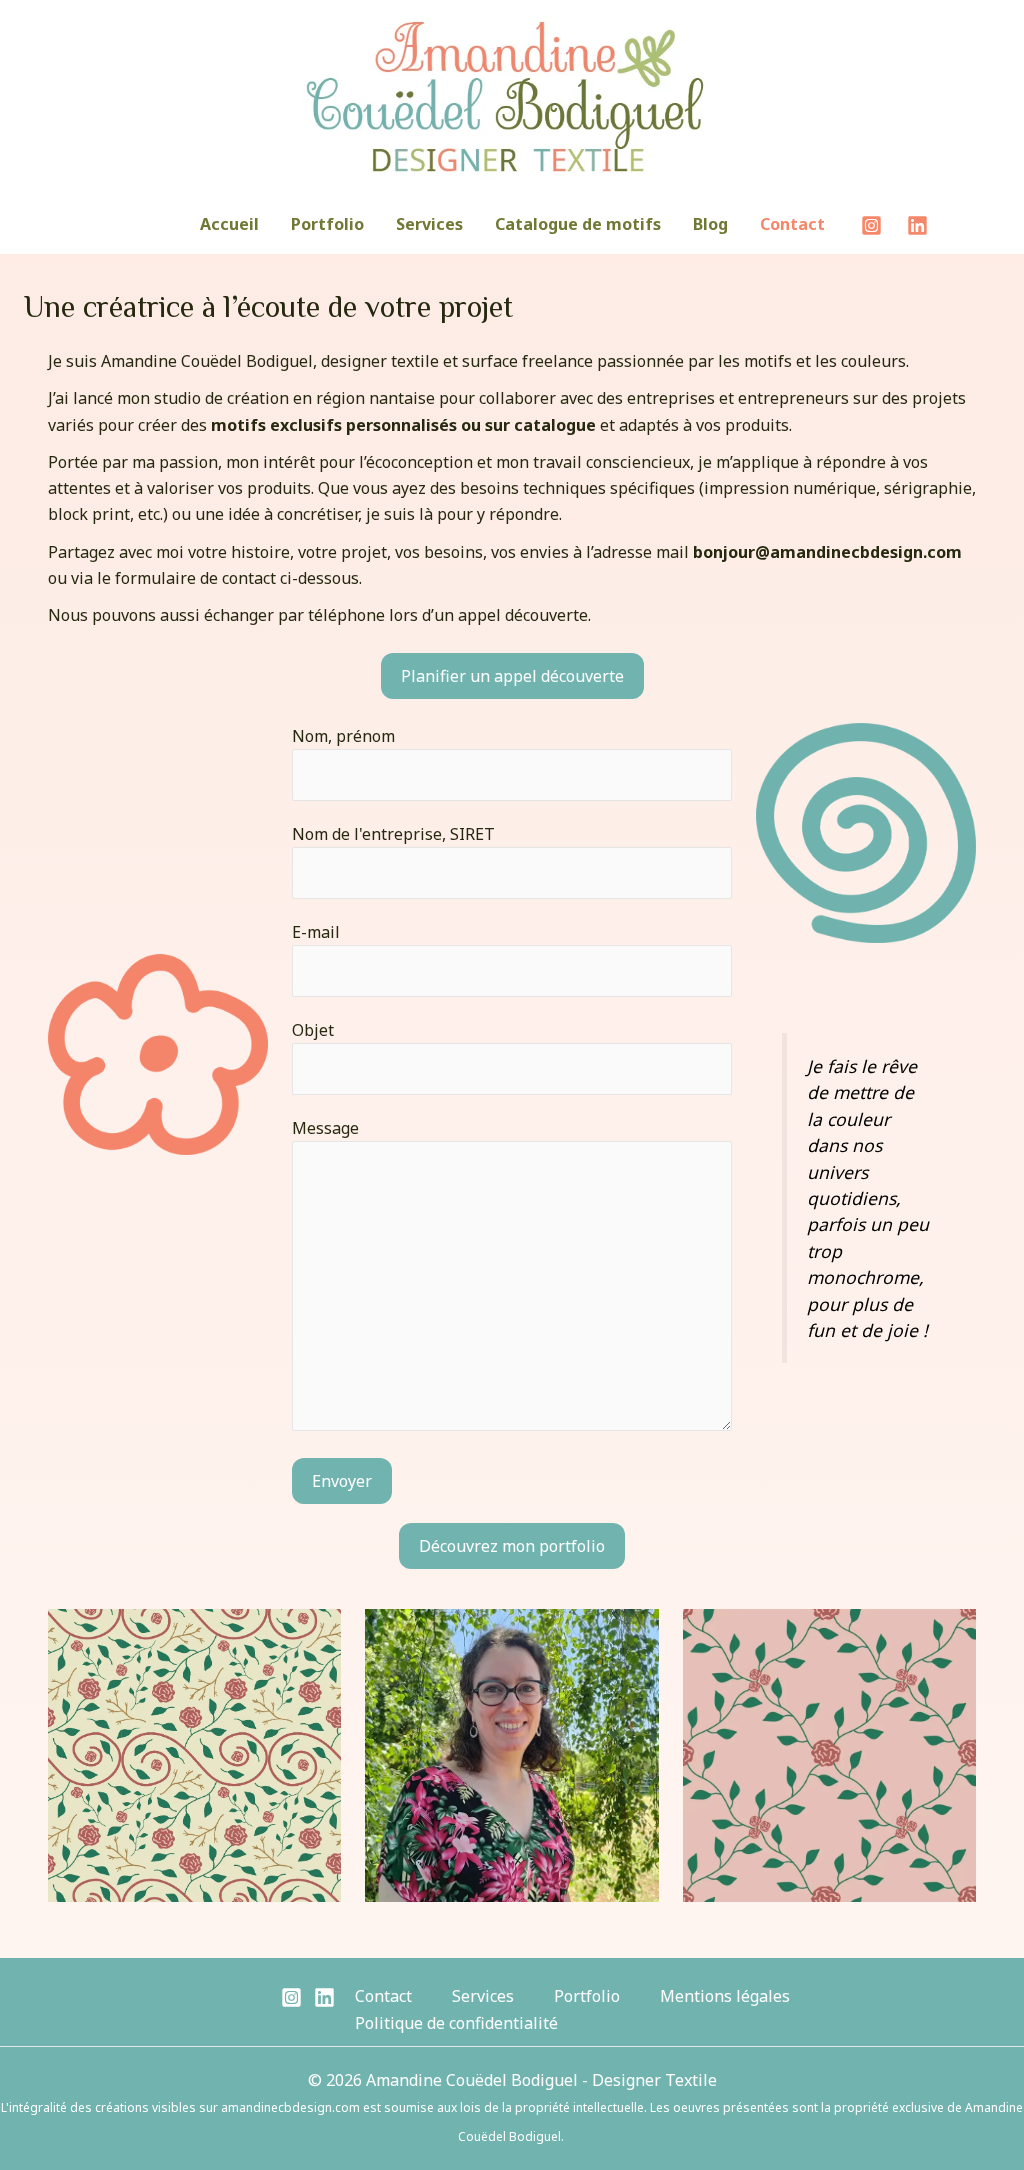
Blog (710, 224)
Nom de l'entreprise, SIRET (393, 834)
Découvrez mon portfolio (512, 1546)
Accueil (229, 224)
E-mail (316, 932)
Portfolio (327, 224)
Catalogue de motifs (578, 224)
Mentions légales (725, 1996)
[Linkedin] (917, 225)
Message (325, 1128)
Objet (313, 1030)
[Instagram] (871, 225)
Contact (792, 224)
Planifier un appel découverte (512, 676)
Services (429, 224)
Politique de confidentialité (456, 2023)
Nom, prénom (343, 736)
